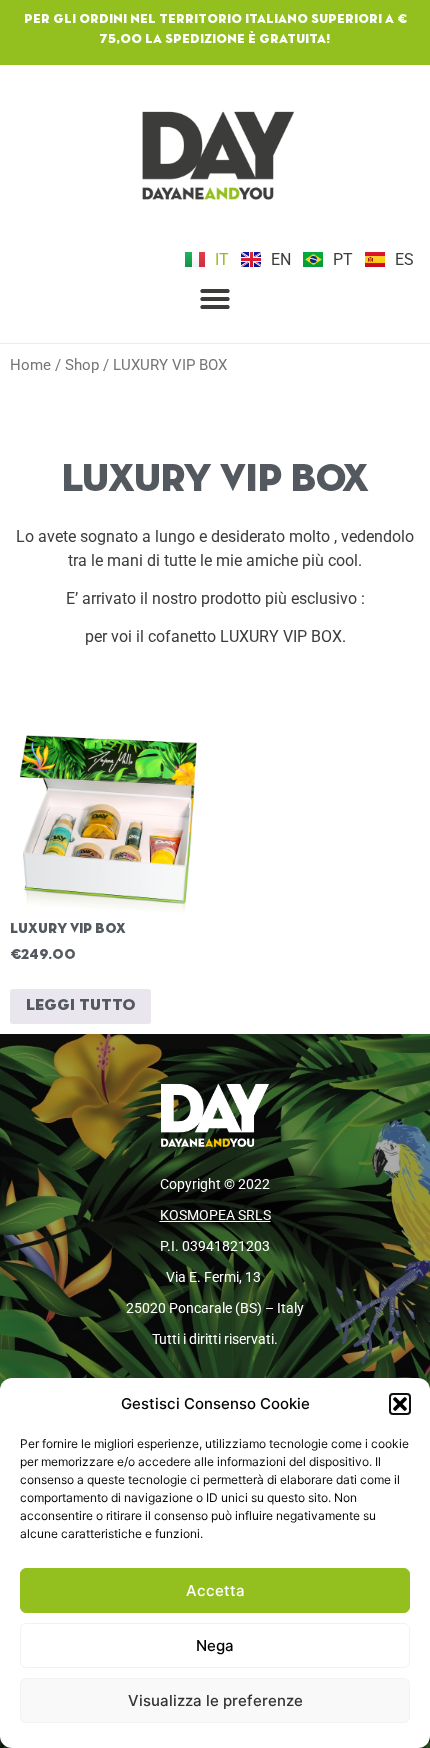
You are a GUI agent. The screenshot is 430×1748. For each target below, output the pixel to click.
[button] (400, 1404)
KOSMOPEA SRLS (215, 1215)
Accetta (215, 1590)
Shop (82, 365)
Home (30, 365)
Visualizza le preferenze (215, 1700)
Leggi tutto (80, 1006)
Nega (215, 1645)
